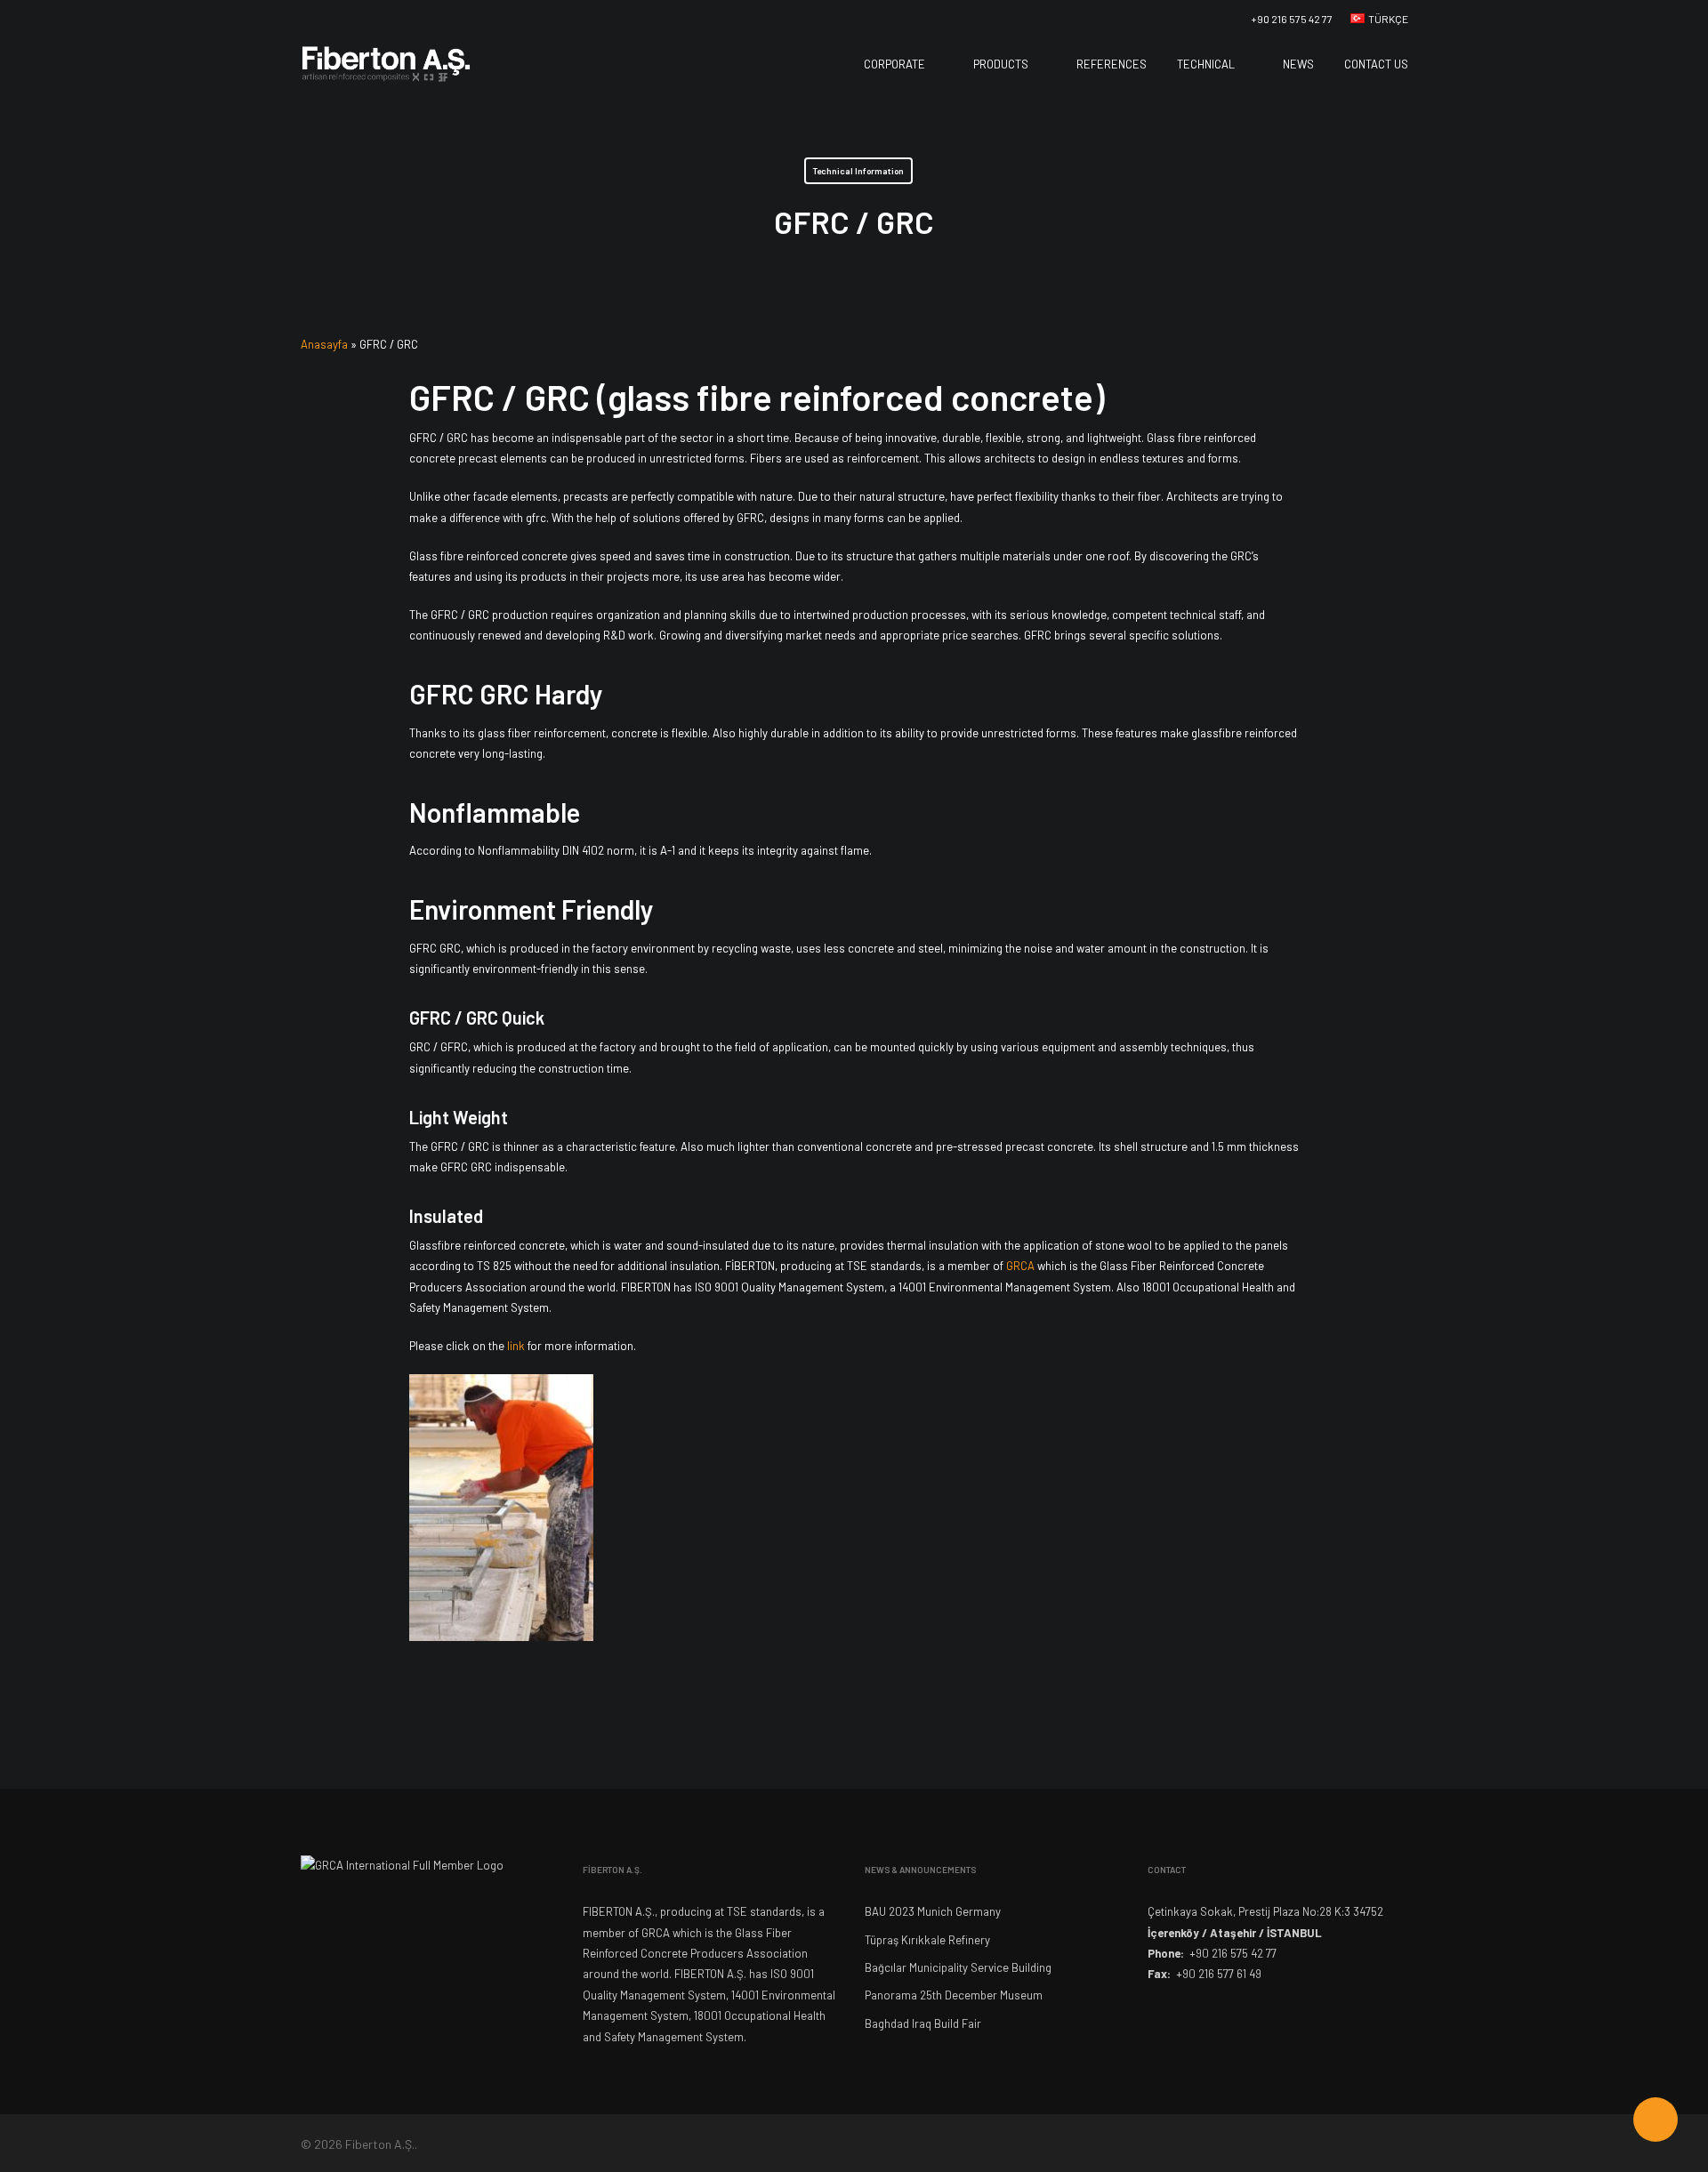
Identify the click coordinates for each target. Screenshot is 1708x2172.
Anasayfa (324, 344)
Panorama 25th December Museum (954, 1995)
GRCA (1022, 1266)
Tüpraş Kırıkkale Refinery (927, 1940)
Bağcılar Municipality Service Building (958, 1967)
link (516, 1346)
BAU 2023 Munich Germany (933, 1911)
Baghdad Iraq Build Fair (923, 2023)
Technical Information (858, 171)
